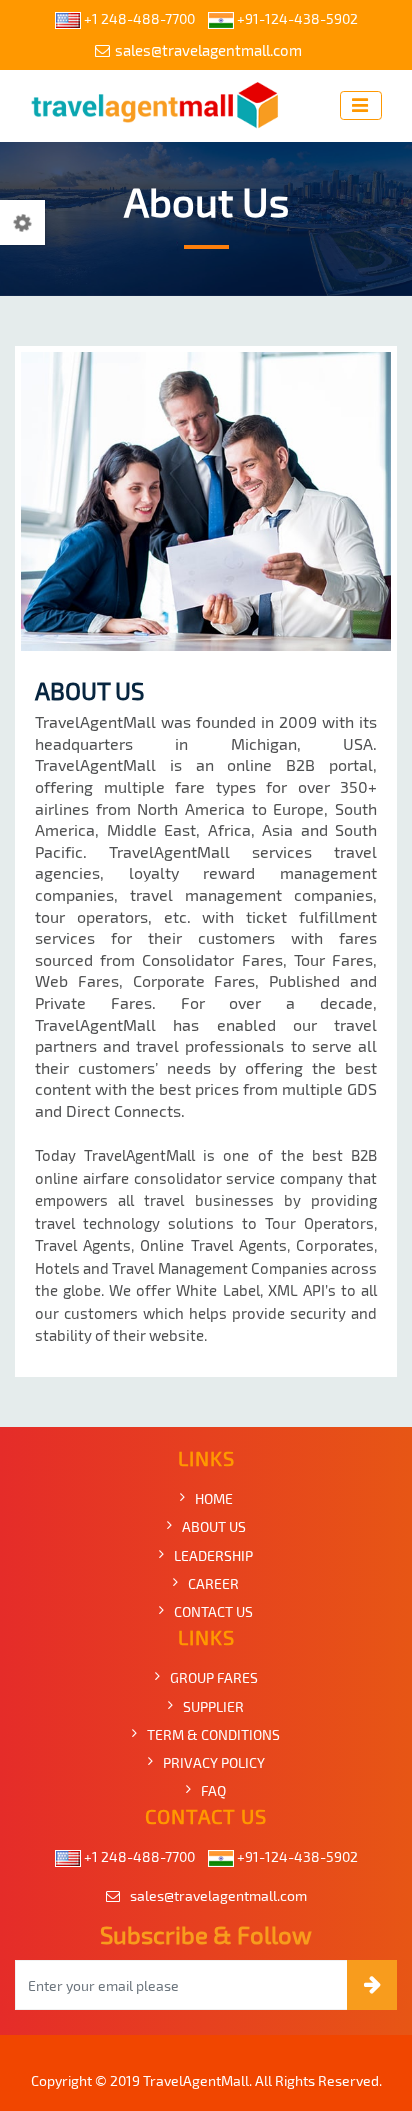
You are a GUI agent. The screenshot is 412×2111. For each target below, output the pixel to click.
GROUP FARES (214, 1677)
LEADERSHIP (213, 1555)
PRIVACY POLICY (214, 1762)
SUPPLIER (213, 1706)
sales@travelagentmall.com (208, 50)
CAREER (213, 1583)
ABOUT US (214, 1526)
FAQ (213, 1790)
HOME (214, 1498)
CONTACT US (213, 1611)
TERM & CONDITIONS (213, 1734)
